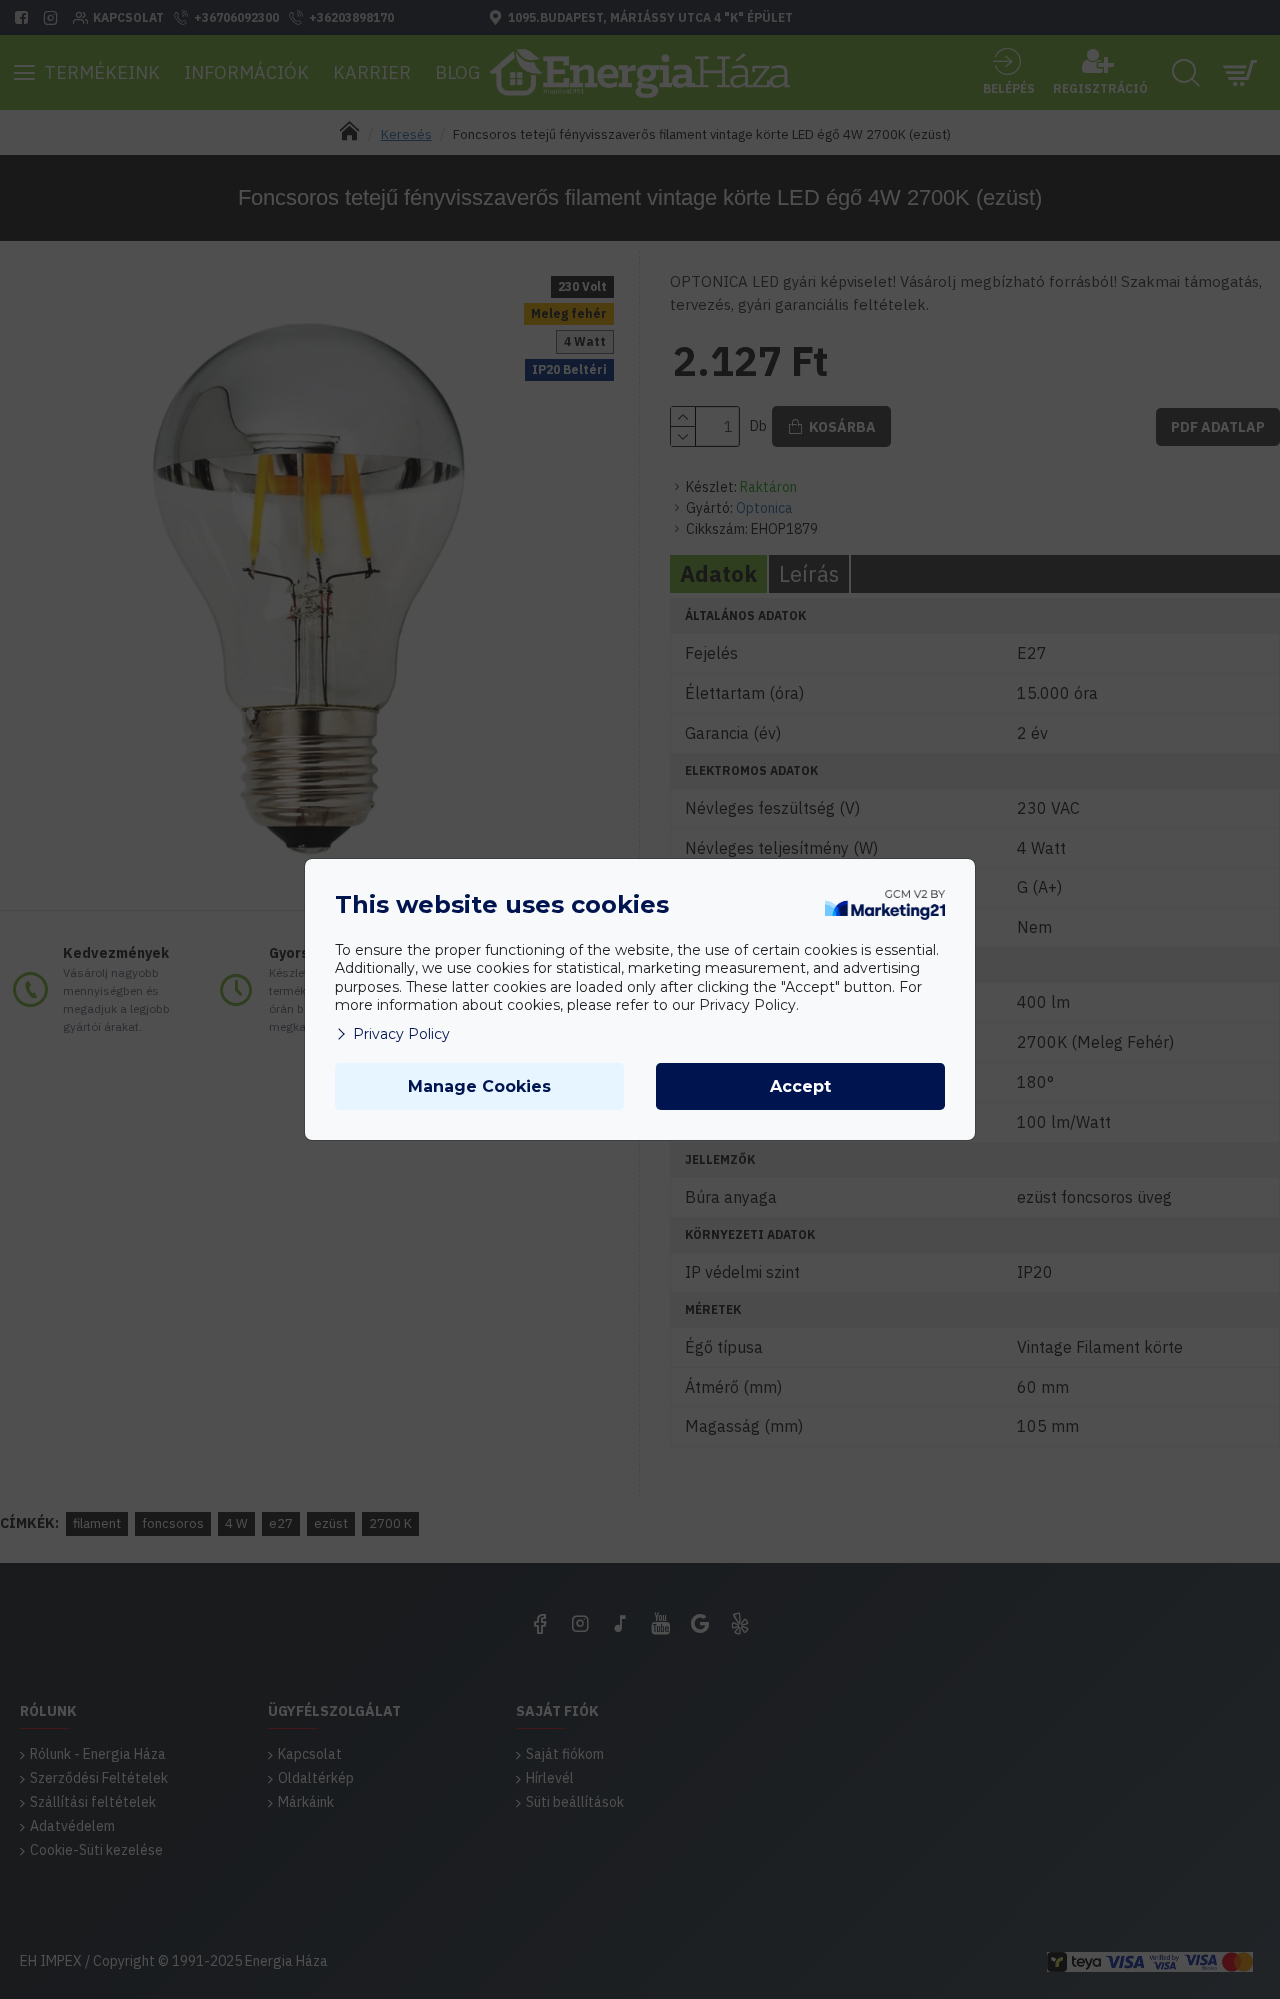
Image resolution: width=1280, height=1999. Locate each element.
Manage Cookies (479, 1086)
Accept (800, 1086)
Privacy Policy (401, 1034)
